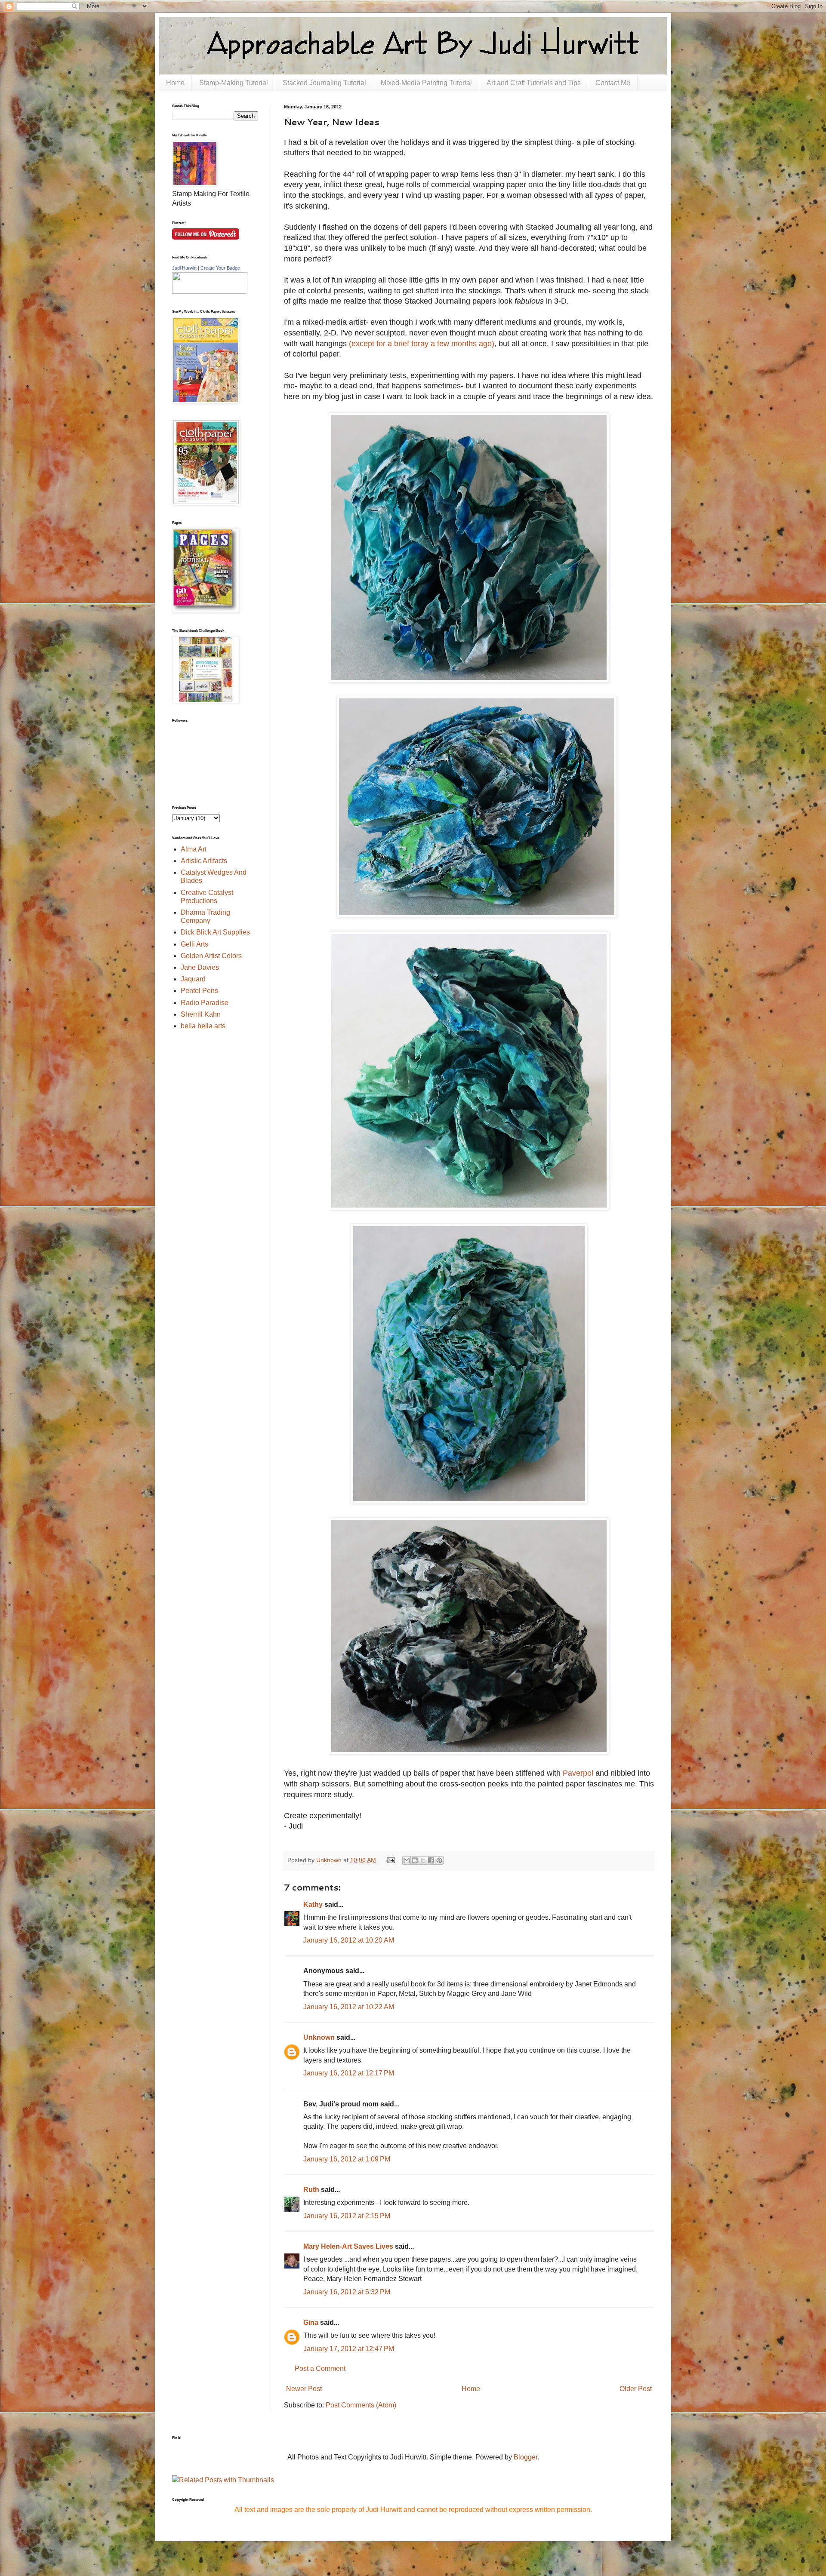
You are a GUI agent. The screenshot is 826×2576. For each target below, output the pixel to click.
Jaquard (193, 979)
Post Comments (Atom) (361, 2405)
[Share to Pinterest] (439, 1860)
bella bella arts (203, 1026)
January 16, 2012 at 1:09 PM (347, 2159)
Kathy (313, 1904)
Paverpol (579, 1773)
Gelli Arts (194, 944)
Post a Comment (320, 2369)
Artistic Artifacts (204, 861)
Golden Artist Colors (211, 956)
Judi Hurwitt (184, 268)
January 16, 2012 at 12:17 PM (349, 2073)
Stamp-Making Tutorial (234, 83)
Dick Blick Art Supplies (215, 932)
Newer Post (304, 2389)
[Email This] (407, 1860)
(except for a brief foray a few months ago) (422, 344)
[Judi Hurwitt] (210, 291)
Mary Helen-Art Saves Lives (348, 2246)
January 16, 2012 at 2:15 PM (347, 2216)
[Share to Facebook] (431, 1860)
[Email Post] (390, 1860)
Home (175, 83)
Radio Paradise (205, 1003)
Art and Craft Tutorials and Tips (534, 83)
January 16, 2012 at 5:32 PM (347, 2292)
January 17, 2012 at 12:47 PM (349, 2349)
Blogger (525, 2457)
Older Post (636, 2389)
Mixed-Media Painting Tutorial (426, 83)
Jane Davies (200, 967)
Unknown (319, 2037)
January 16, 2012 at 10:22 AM (349, 2007)
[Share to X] (423, 1860)
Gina (311, 2322)
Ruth (311, 2190)
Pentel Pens (199, 991)
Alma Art (194, 849)
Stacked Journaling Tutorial (324, 83)
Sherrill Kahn (201, 1014)
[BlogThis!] (415, 1860)
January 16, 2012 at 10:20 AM (349, 1940)
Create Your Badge (220, 268)
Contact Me (613, 83)
